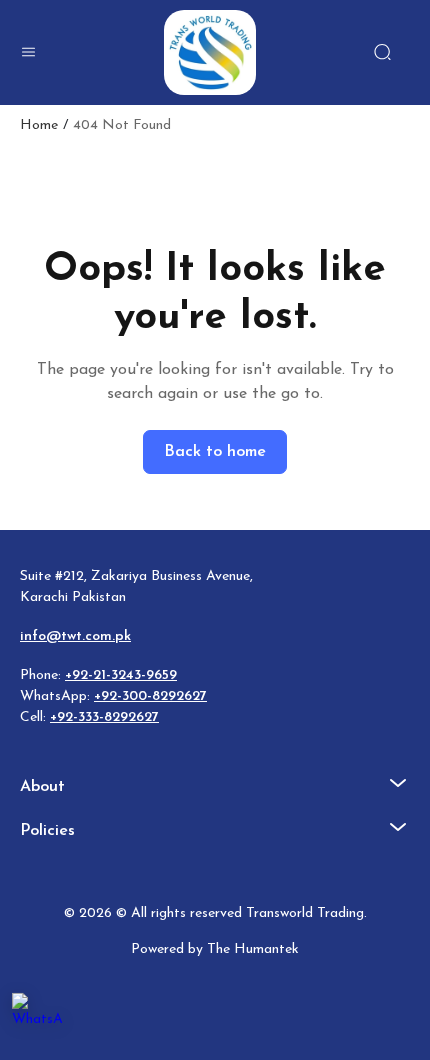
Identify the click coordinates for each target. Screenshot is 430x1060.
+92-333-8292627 (104, 717)
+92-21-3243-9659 (121, 675)
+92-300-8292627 (150, 696)
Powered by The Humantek (215, 949)
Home (39, 126)
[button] (28, 52)
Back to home (215, 452)
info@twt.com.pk (75, 636)
